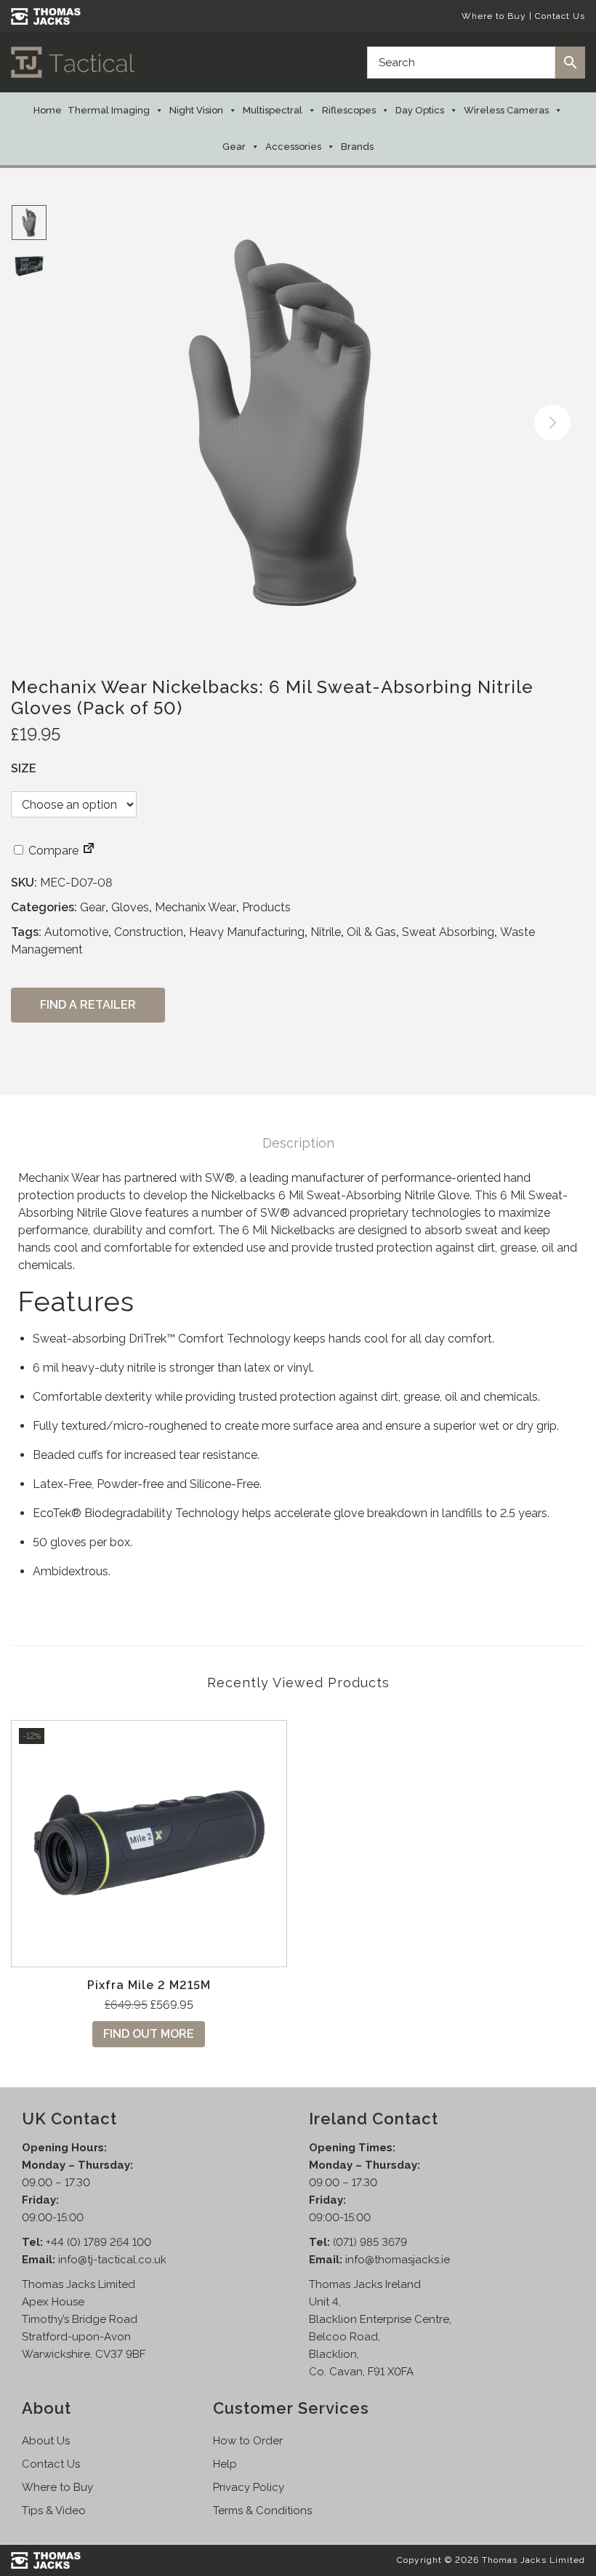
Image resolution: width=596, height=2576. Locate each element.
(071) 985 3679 (370, 2242)
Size (24, 768)
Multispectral (273, 110)
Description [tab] (298, 1143)
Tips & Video (54, 2511)
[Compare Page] (89, 851)
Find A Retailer (88, 1005)
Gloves (130, 907)
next (552, 423)
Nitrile (326, 932)
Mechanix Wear (196, 907)
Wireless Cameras (506, 110)
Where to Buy (494, 16)
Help (225, 2464)
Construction (149, 932)
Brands (357, 147)
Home (48, 110)
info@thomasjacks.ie (398, 2260)
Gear (234, 147)
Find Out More (149, 2034)
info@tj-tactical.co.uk (112, 2260)
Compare (52, 851)
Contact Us (560, 16)
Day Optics (420, 110)
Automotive (76, 932)
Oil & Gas (371, 932)
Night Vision (196, 110)
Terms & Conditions (262, 2511)
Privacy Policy (249, 2487)
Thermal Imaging (109, 110)
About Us (46, 2441)
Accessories (293, 147)
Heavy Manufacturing (247, 932)
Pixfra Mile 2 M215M (149, 1985)
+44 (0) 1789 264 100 (98, 2242)
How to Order (248, 2441)
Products (266, 907)
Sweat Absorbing (448, 932)
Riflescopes (349, 110)
